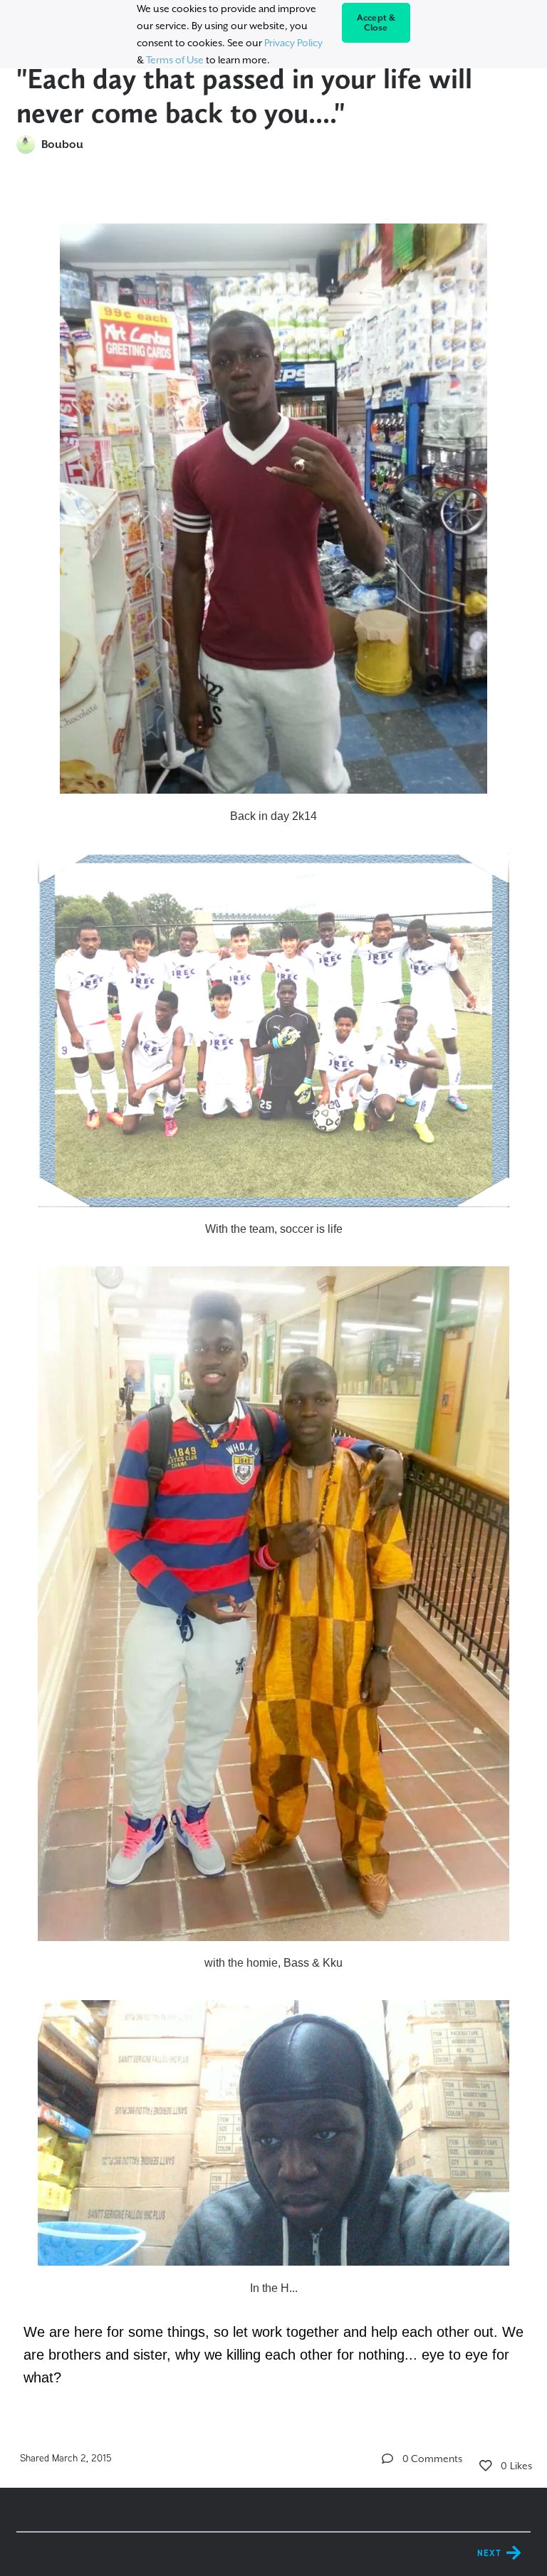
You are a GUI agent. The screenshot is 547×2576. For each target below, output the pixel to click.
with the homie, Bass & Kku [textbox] (273, 1963)
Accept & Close (376, 23)
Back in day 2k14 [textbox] (273, 816)
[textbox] (273, 1298)
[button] (387, 2459)
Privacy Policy (293, 43)
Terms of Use (175, 60)
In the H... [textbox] (274, 2288)
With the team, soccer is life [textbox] (274, 1229)
